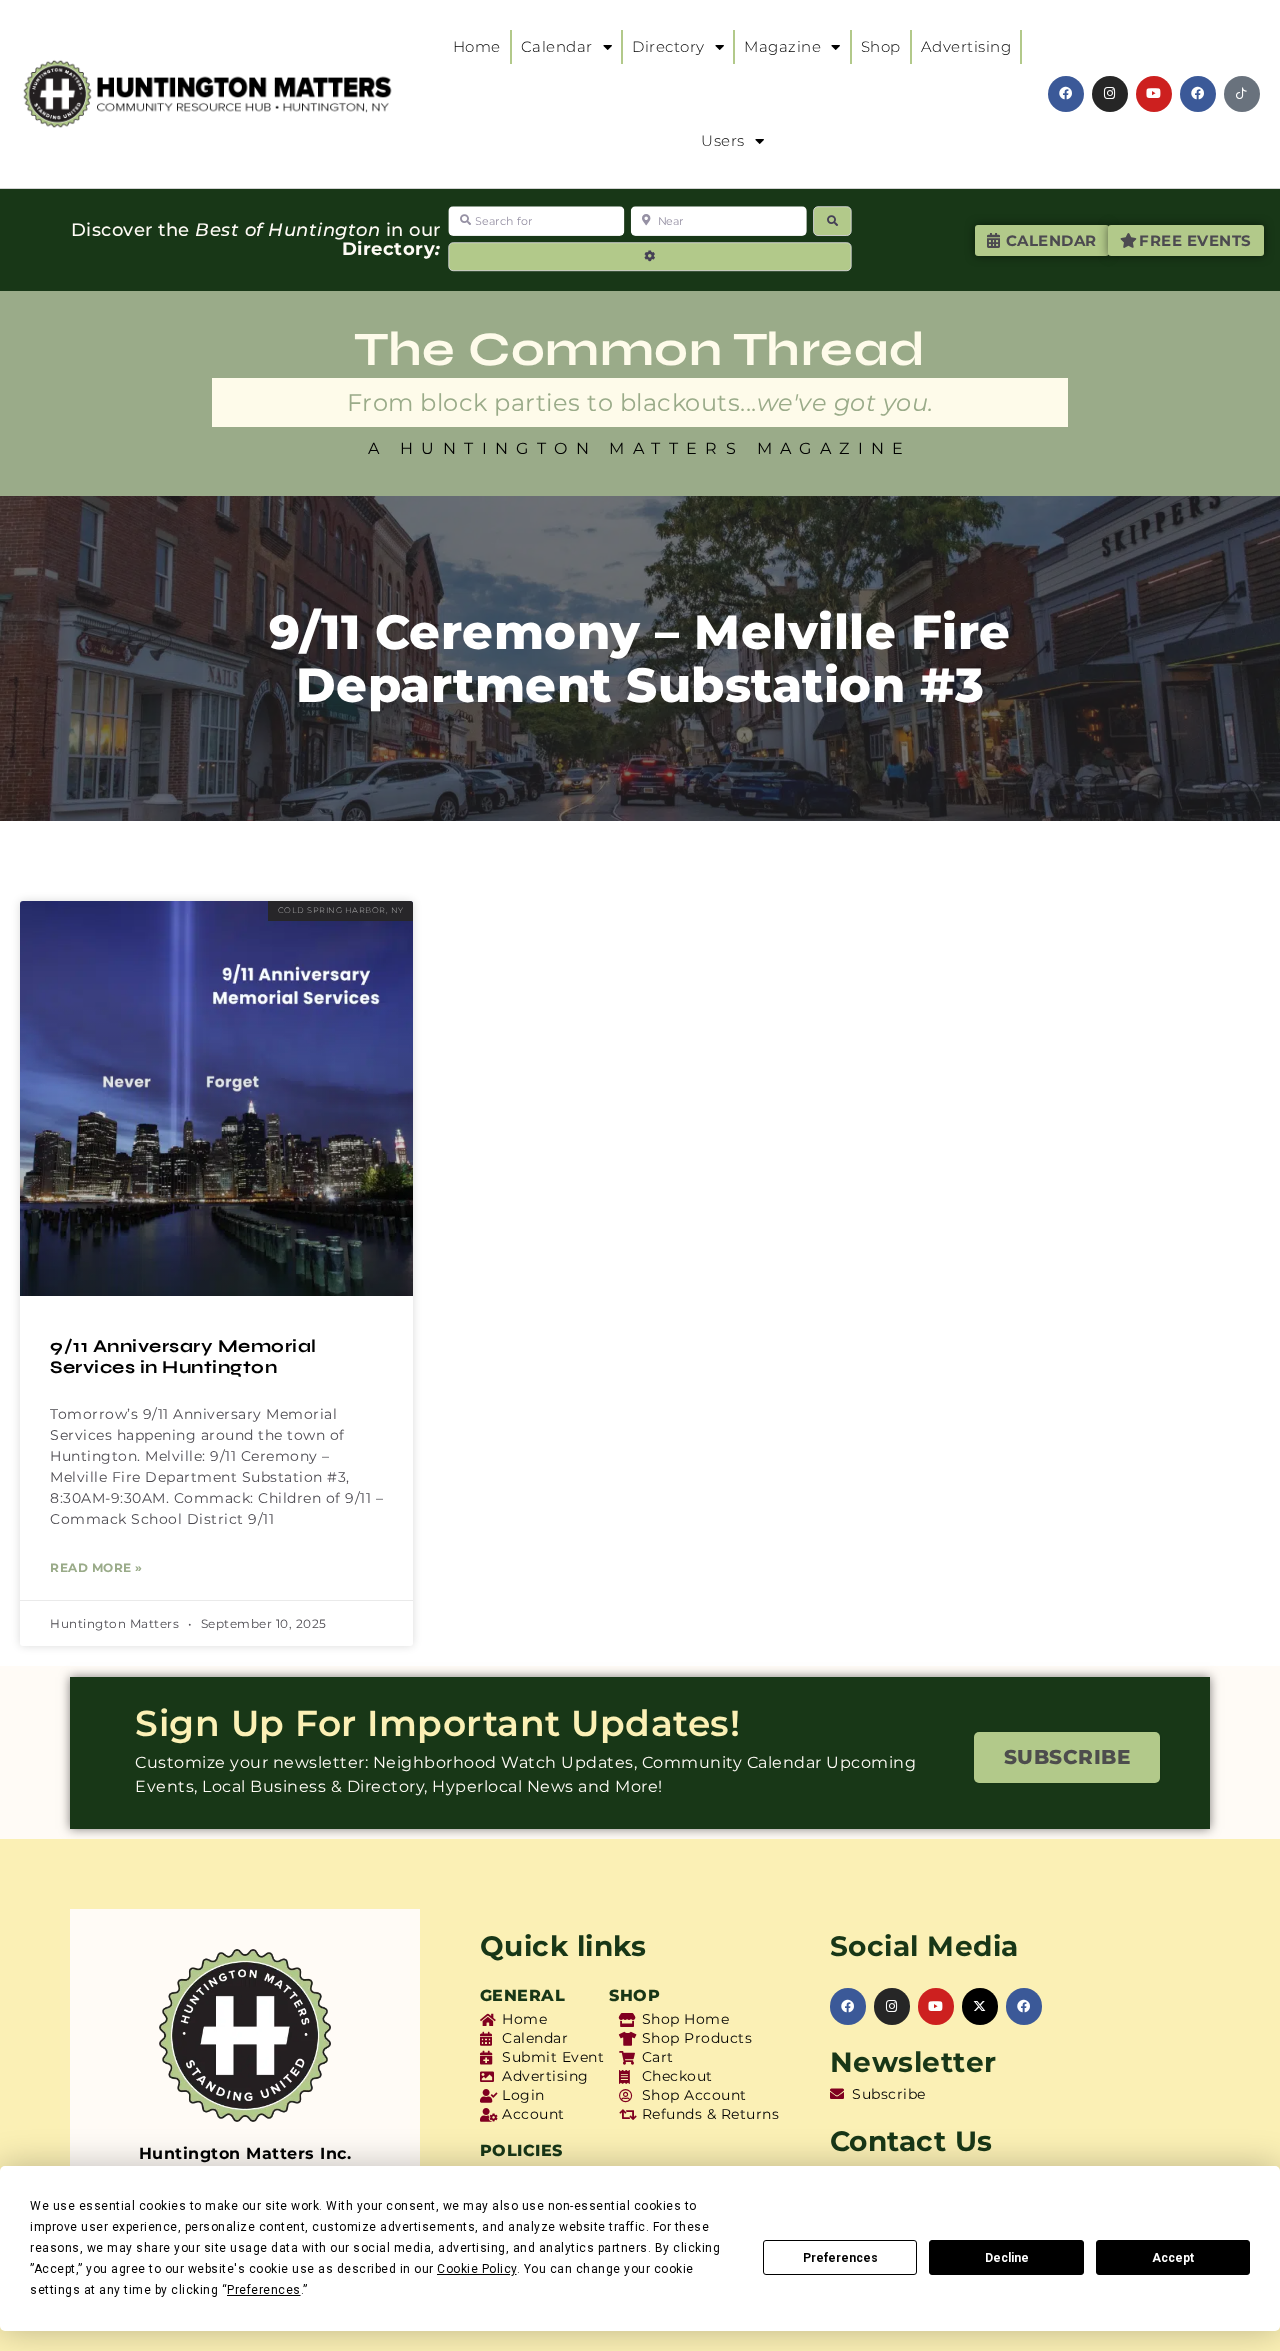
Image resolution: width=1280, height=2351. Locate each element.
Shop (881, 46)
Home (477, 46)
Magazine (782, 46)
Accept (1173, 2258)
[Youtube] (1154, 94)
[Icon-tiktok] (1242, 94)
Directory (668, 46)
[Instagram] (1110, 94)
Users (723, 140)
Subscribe (1067, 1757)
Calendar (557, 46)
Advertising (966, 46)
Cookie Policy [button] (477, 2269)
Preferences (840, 2258)
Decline (1007, 2258)
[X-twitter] (980, 2006)
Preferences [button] (264, 2290)
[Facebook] (1066, 94)
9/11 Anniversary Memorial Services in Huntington (183, 1357)
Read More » (96, 1567)
